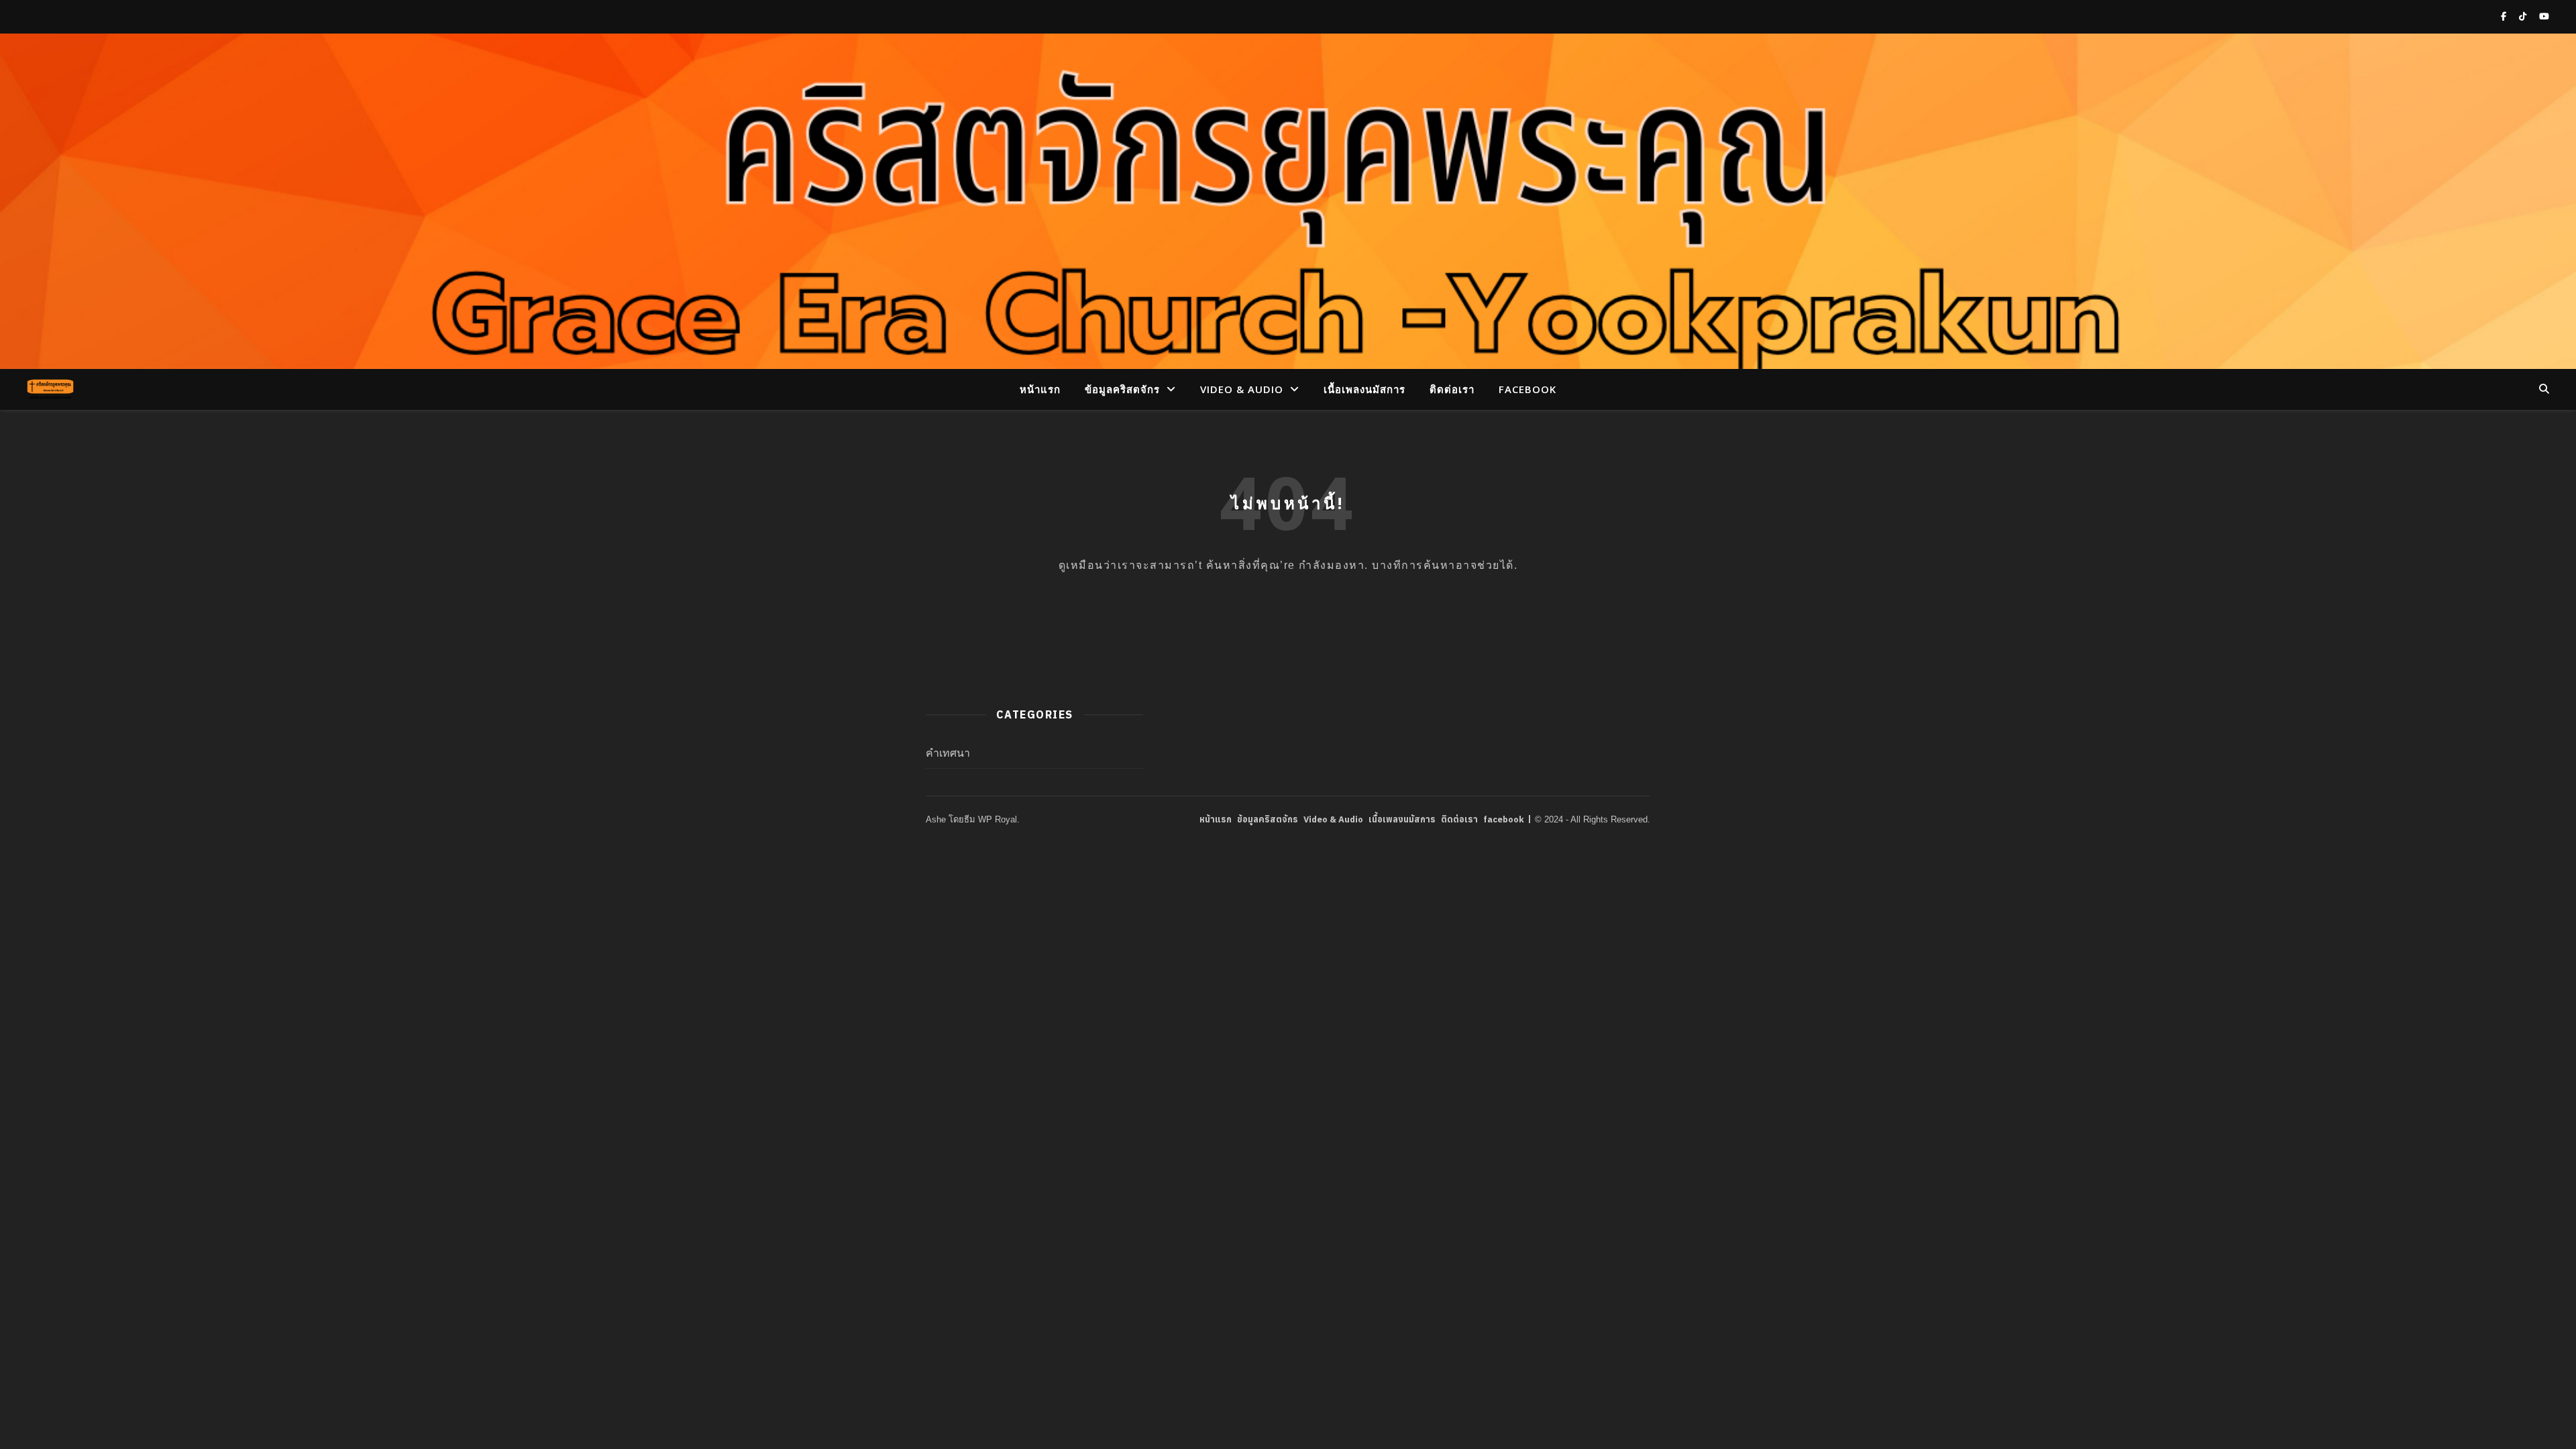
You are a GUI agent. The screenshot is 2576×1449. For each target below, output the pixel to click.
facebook (1527, 389)
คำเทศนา (948, 753)
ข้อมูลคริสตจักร (1122, 389)
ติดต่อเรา (1452, 389)
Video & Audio (1242, 389)
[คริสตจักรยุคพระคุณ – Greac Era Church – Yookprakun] (50, 389)
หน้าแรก (1040, 389)
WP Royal (998, 819)
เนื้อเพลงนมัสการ (1364, 389)
